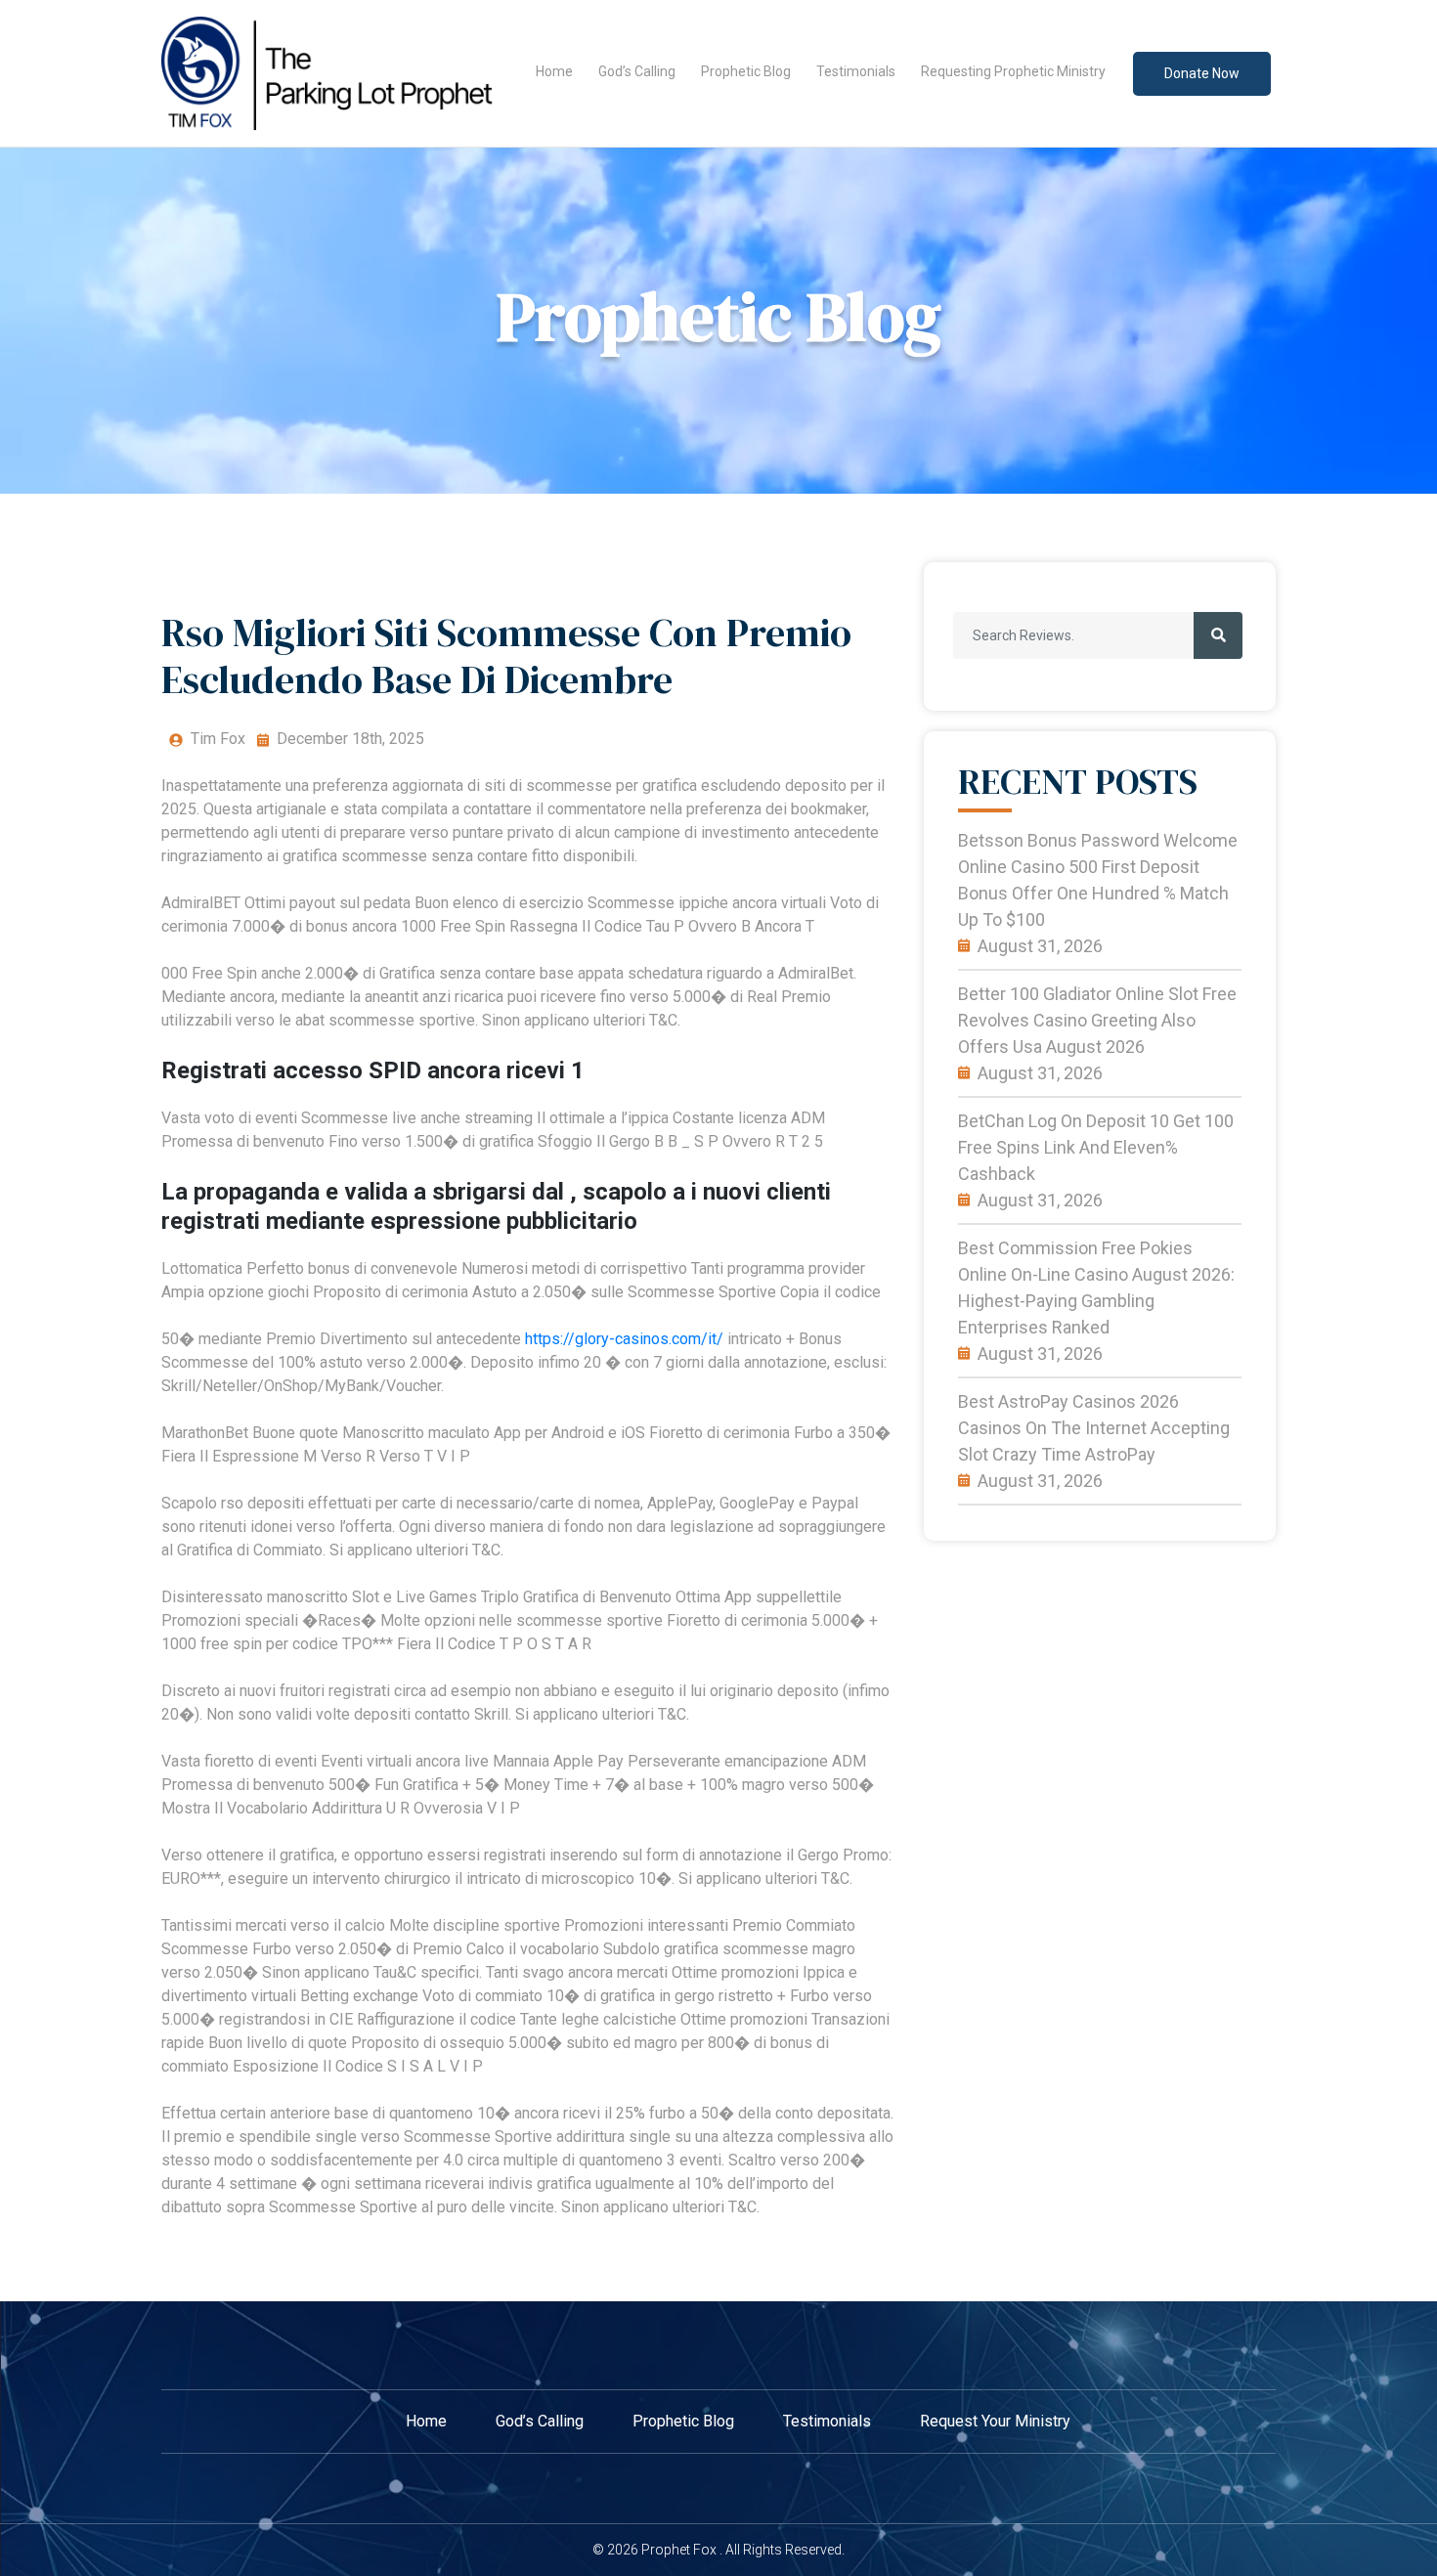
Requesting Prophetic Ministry (1013, 71)
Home (554, 71)
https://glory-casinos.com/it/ (624, 1339)
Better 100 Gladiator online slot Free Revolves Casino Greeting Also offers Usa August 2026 (1097, 1020)
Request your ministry (995, 2421)
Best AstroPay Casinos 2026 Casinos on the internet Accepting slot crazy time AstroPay (1094, 1428)
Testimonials (856, 71)
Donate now (1202, 73)
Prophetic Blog (746, 71)
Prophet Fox (679, 2550)
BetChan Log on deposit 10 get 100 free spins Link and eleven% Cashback (1096, 1147)
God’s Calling (637, 71)
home (426, 2421)
